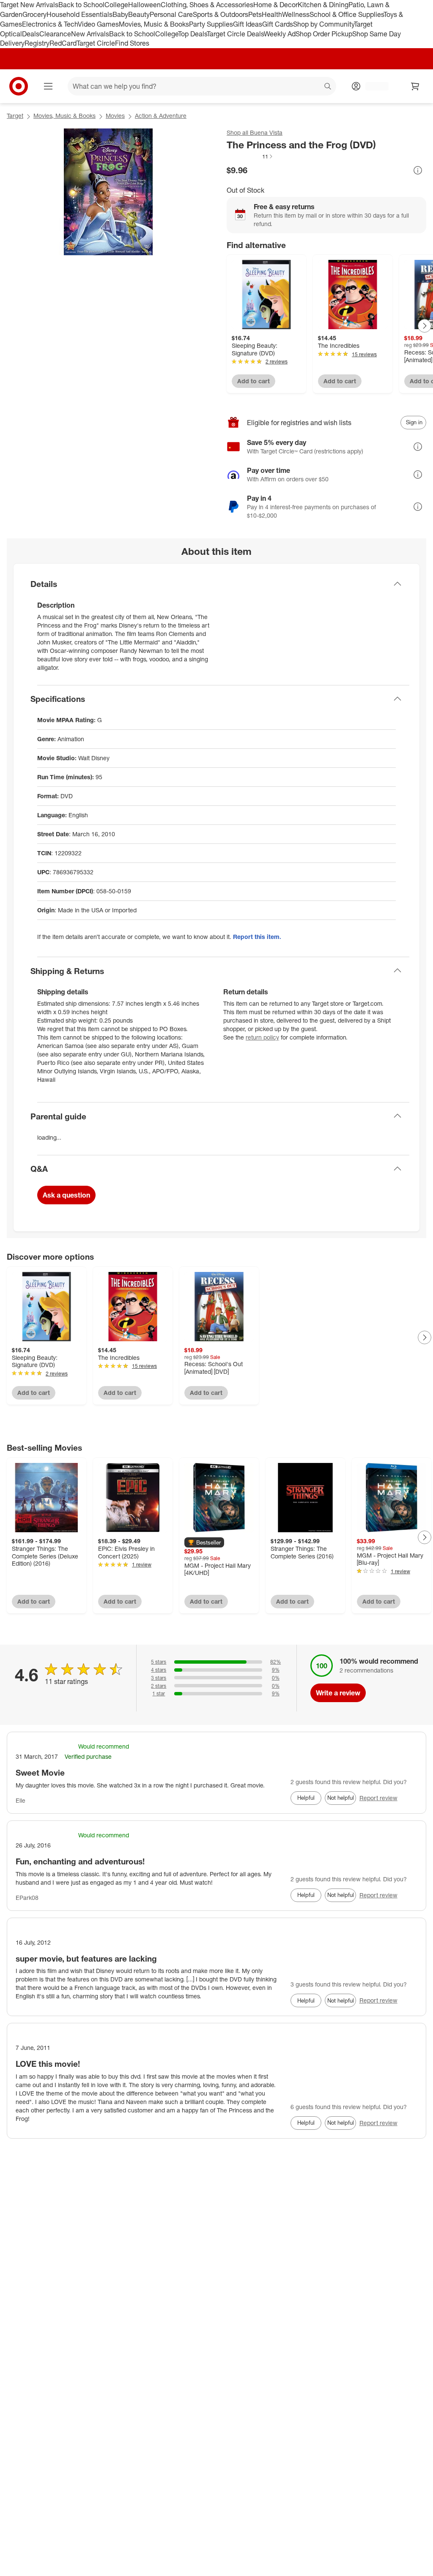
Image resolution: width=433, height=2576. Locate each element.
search (328, 87)
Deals (31, 34)
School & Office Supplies (347, 14)
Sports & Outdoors (221, 14)
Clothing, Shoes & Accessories (207, 5)
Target (15, 116)
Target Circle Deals (235, 34)
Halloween (144, 5)
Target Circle (96, 43)
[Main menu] (48, 86)
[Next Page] (425, 326)
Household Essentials (79, 14)
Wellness (296, 14)
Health (272, 14)
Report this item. (257, 937)
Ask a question (66, 1195)
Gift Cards (278, 24)
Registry (37, 43)
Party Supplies (211, 24)
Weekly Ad (280, 34)
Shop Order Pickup (324, 34)
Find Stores (132, 43)
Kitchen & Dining (323, 5)
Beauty (139, 14)
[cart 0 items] (415, 86)
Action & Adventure (161, 116)
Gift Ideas (248, 24)
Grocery (34, 14)
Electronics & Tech (50, 24)
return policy (262, 1037)
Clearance (55, 34)
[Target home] (19, 86)
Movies (115, 116)
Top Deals (192, 34)
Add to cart (253, 381)
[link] (250, 156)
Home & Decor (275, 5)
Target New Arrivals (29, 5)
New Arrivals (90, 34)
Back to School (81, 5)
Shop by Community (323, 24)
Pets (255, 14)
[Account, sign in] (373, 86)
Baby (120, 14)
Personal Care (171, 14)
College (116, 5)
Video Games (98, 24)
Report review (378, 1798)
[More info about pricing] (418, 170)
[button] (250, 156)
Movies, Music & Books (154, 24)
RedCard (63, 43)
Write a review (338, 1693)
